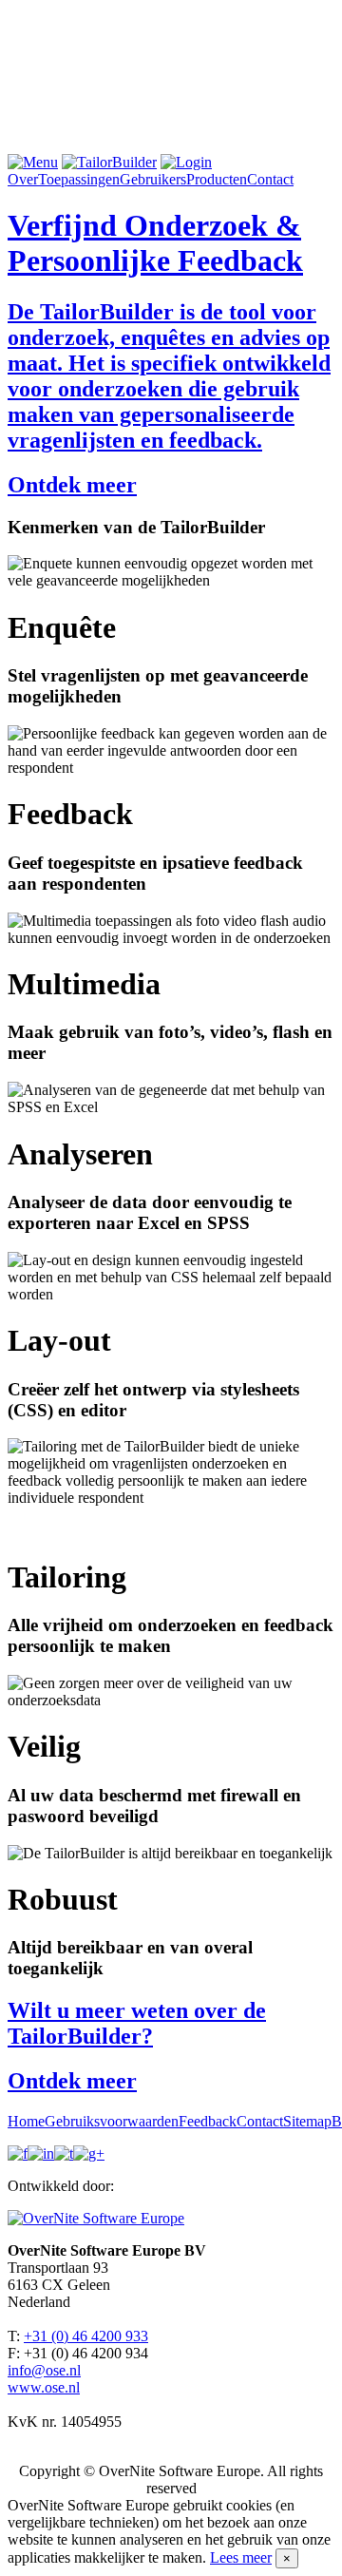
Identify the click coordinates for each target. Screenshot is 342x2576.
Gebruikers (153, 179)
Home (26, 2121)
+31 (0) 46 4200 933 (86, 2336)
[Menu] (33, 162)
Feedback (208, 2121)
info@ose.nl (44, 2370)
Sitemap (307, 2121)
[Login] (186, 162)
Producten (217, 179)
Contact (270, 179)
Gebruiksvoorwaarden (112, 2121)
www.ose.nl (44, 2387)
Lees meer (241, 2557)
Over (23, 179)
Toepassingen (79, 179)
